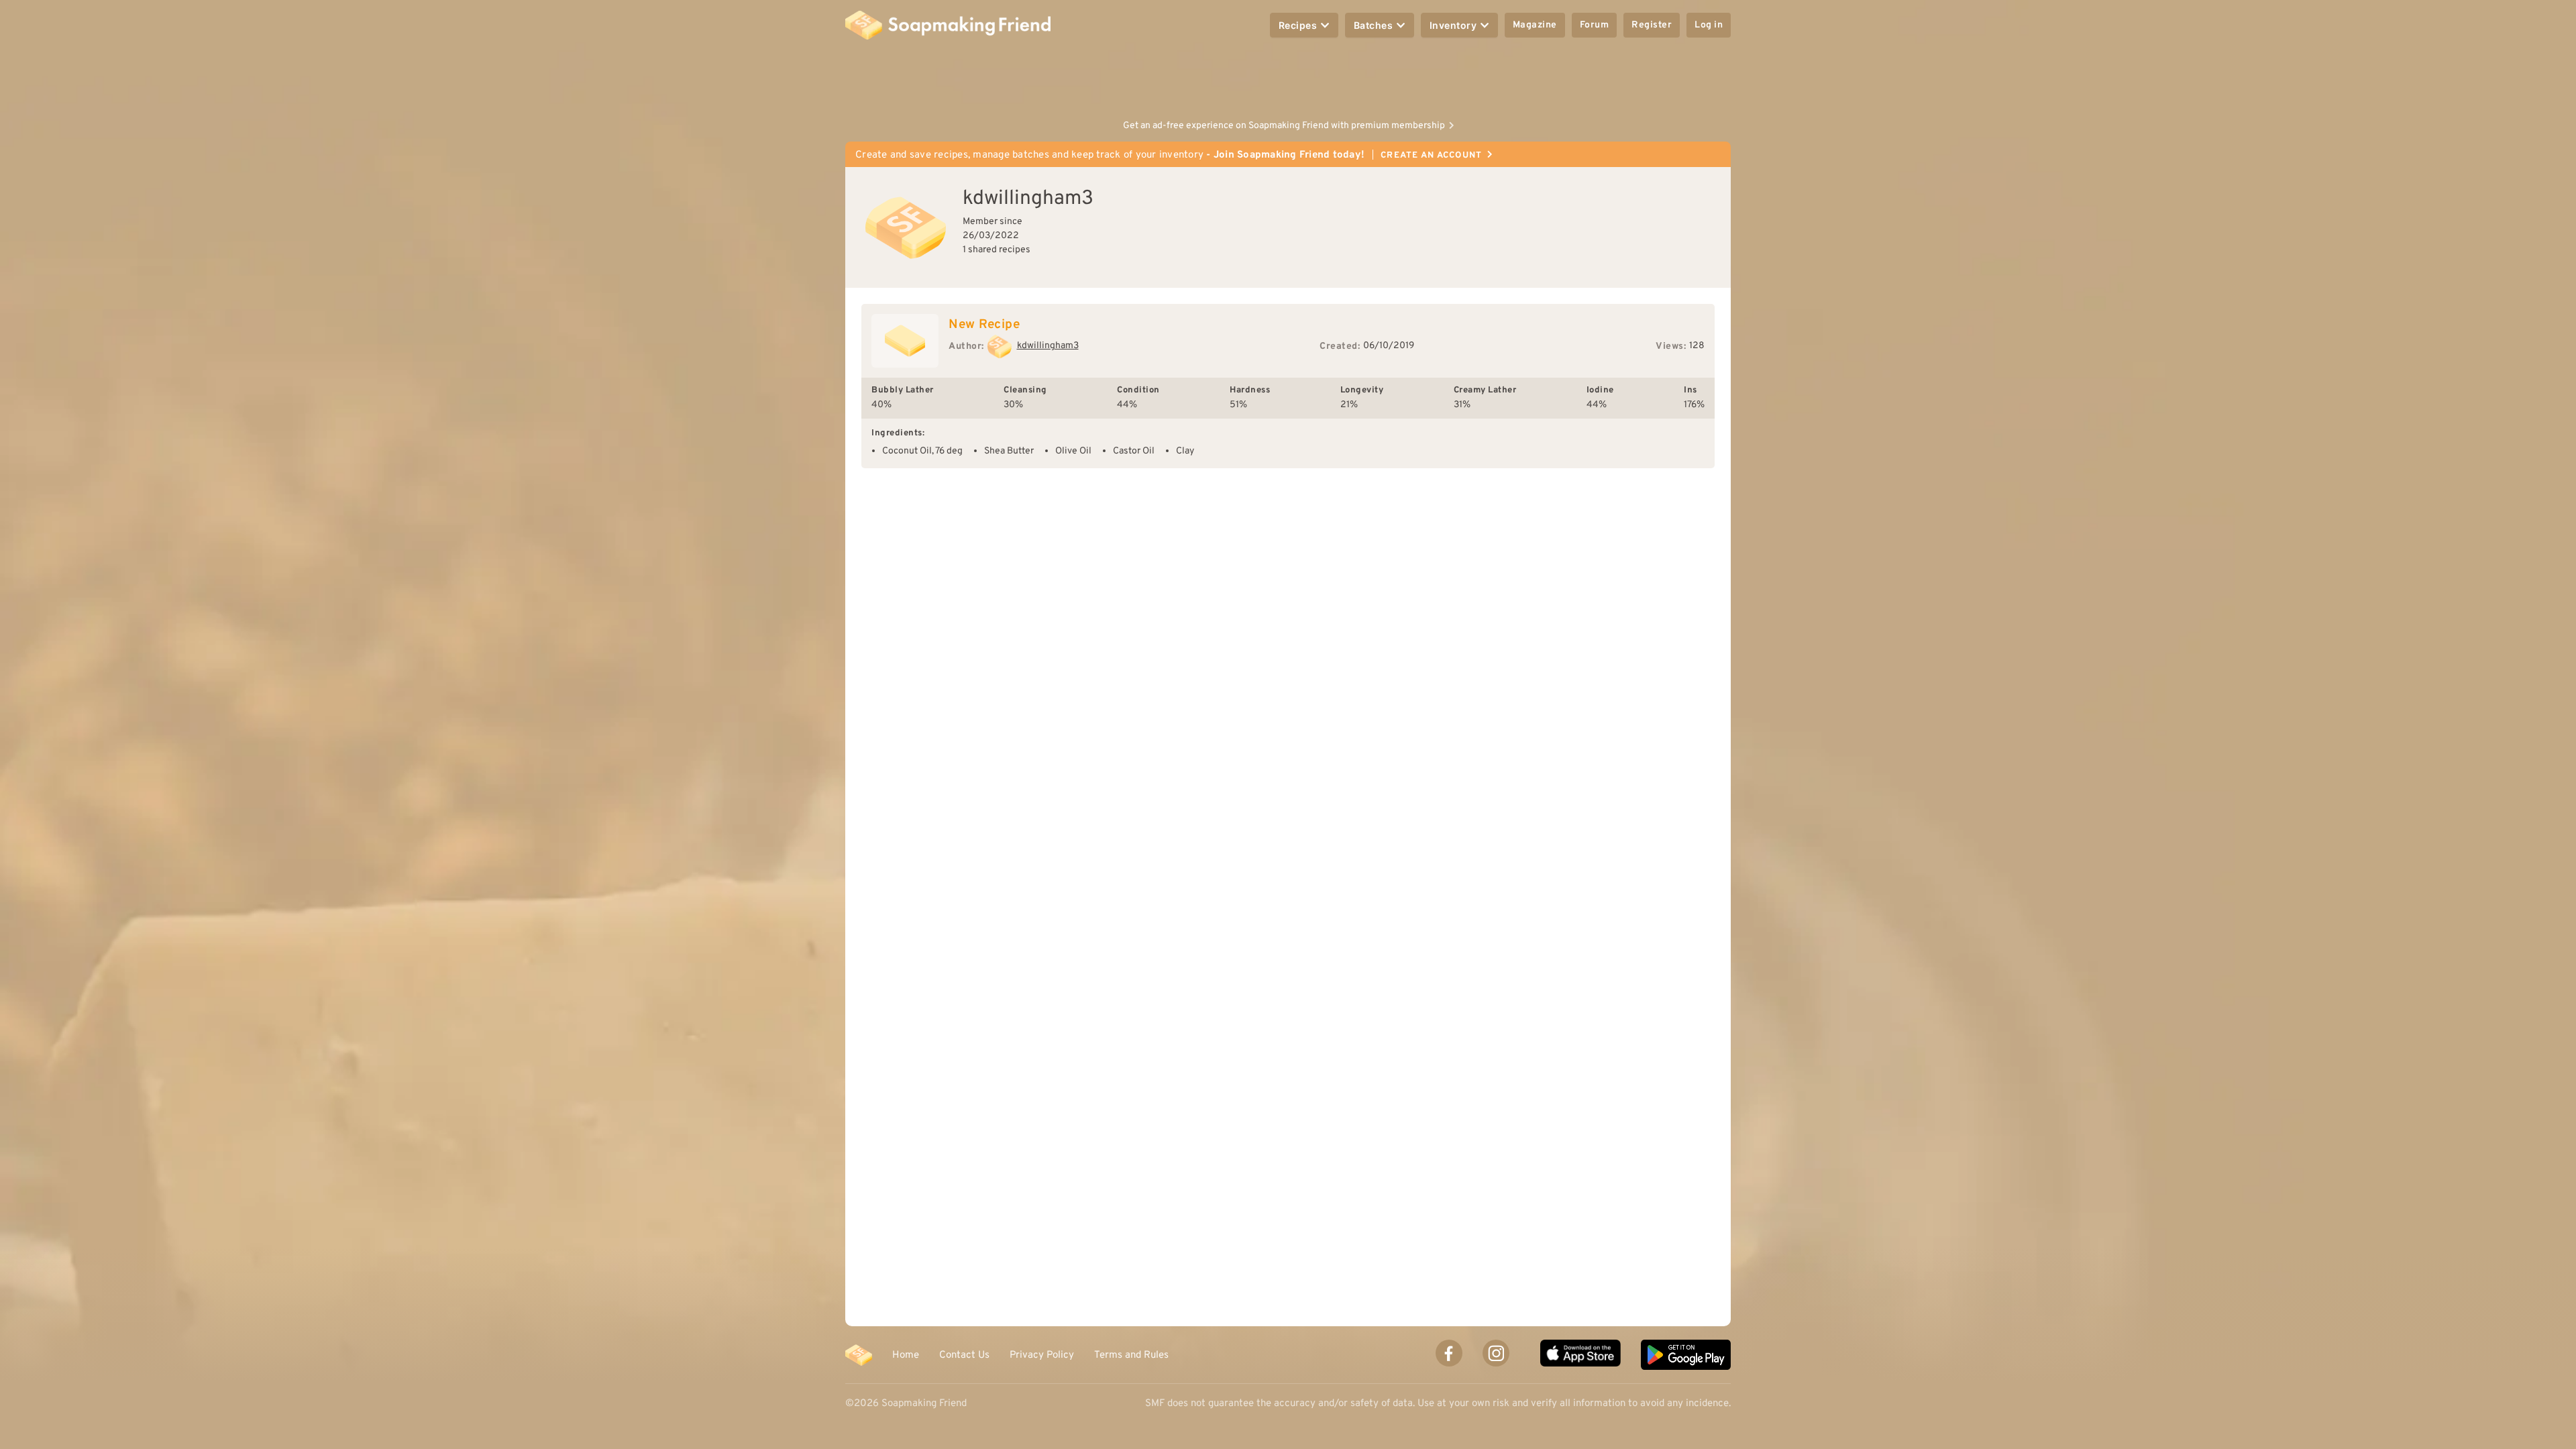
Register (1652, 25)
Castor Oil (1134, 451)
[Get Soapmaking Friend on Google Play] (1686, 1355)
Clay (1185, 451)
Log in (1709, 25)
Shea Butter (1009, 451)
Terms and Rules (1131, 1355)
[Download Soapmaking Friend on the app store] (1580, 1355)
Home (906, 1355)
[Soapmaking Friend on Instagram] (1496, 1353)
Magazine (1535, 25)
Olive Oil (1073, 451)
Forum (1595, 25)
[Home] (859, 1355)
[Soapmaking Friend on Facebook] (1449, 1353)
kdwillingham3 (1048, 346)
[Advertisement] (1288, 80)
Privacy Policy (1042, 1355)
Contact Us (964, 1355)
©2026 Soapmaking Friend (906, 1404)
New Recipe (984, 325)
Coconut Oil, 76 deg (922, 451)
